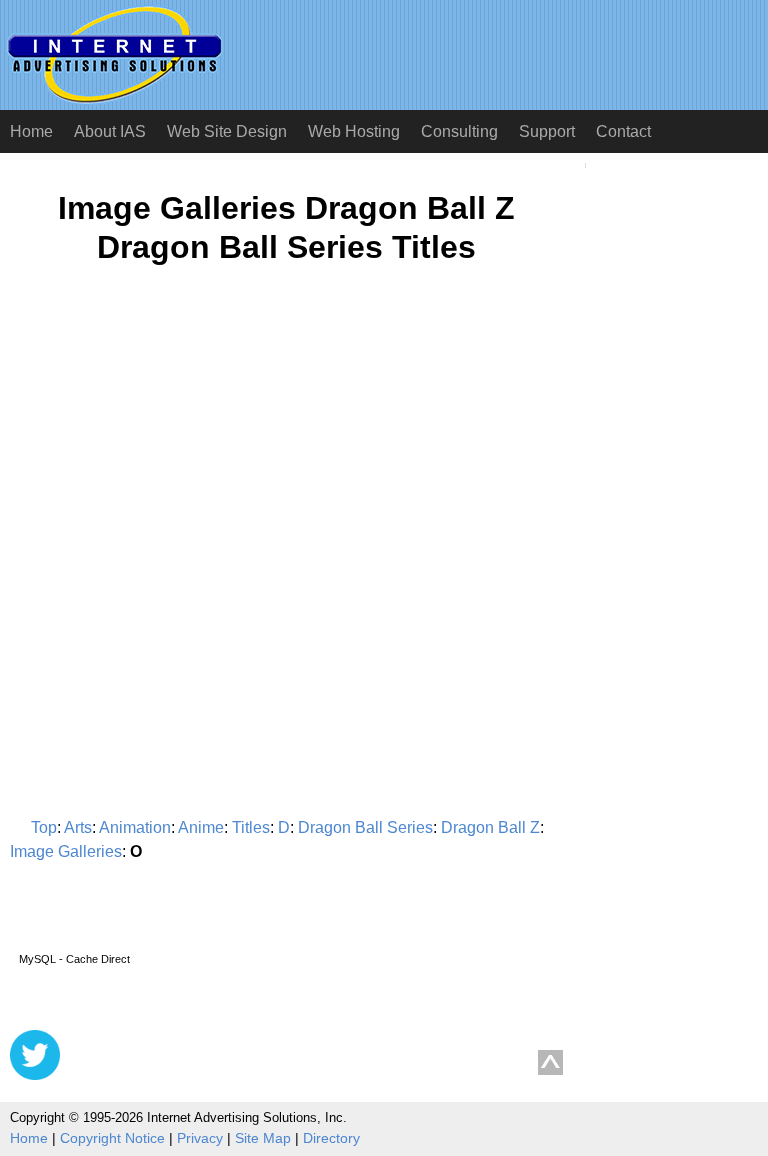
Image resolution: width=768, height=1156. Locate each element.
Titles (251, 827)
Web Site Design (227, 131)
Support (547, 131)
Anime (201, 827)
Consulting (459, 131)
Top (44, 827)
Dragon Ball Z (490, 827)
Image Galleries (66, 851)
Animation (135, 827)
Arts (78, 827)
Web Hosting (354, 131)
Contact (623, 131)
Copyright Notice (112, 1138)
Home (31, 131)
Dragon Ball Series (365, 827)
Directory (331, 1138)
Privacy (200, 1138)
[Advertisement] (178, 476)
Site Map (263, 1138)
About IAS (110, 131)
